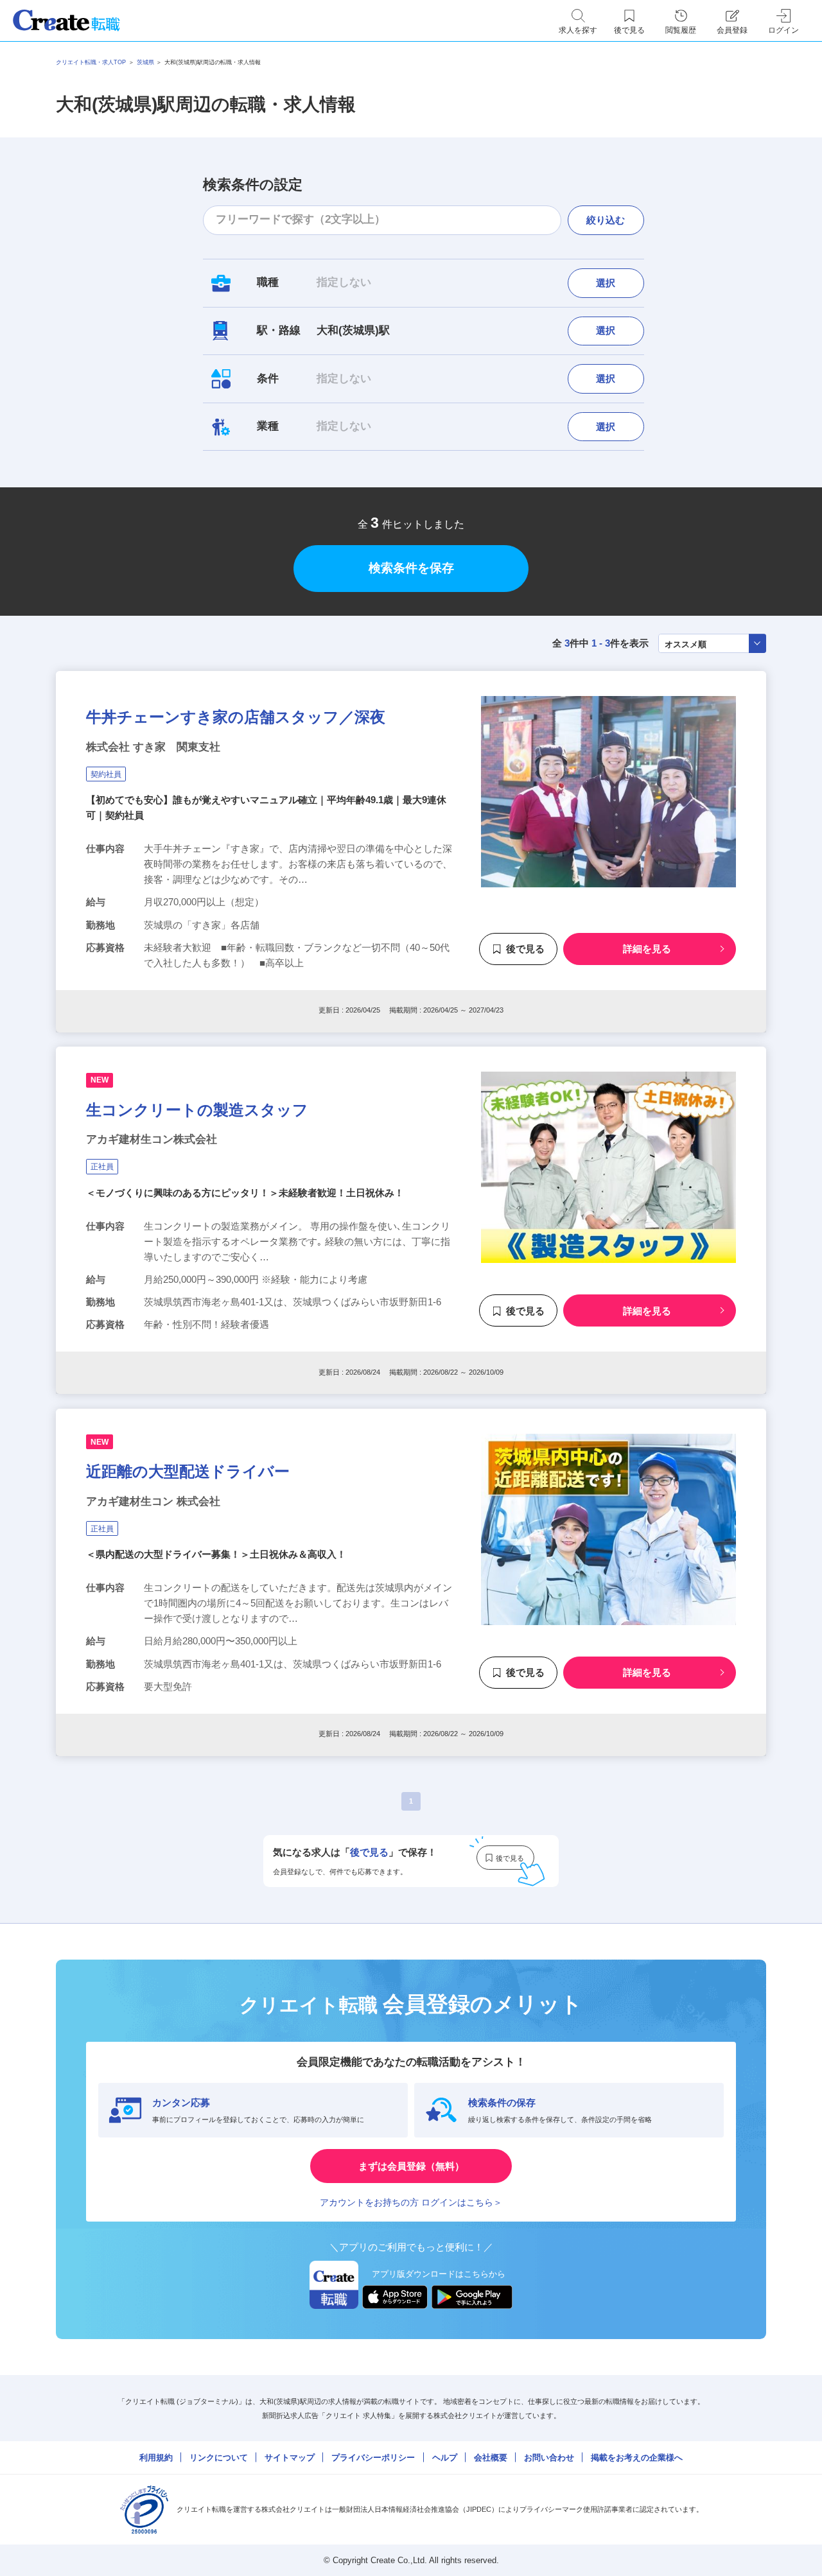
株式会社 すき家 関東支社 (153, 747)
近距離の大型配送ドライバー (188, 1471)
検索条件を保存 (411, 568)
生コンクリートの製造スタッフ (197, 1110)
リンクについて (219, 2458)
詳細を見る (647, 949)
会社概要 (491, 2458)
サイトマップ (290, 2458)
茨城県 (145, 62)
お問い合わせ (549, 2458)
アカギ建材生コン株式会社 (152, 1139)
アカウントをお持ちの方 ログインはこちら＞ (411, 2202)
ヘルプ (445, 2458)
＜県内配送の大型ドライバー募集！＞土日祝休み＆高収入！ (216, 1554)
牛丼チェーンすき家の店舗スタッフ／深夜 (236, 717)
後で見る (525, 949)
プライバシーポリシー (373, 2458)
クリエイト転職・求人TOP (91, 62)
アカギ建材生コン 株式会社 (153, 1501)
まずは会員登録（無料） (411, 2166)
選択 (606, 283)
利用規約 (156, 2458)
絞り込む (606, 220)
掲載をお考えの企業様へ (637, 2458)
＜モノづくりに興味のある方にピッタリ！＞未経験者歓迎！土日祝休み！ (245, 1193)
